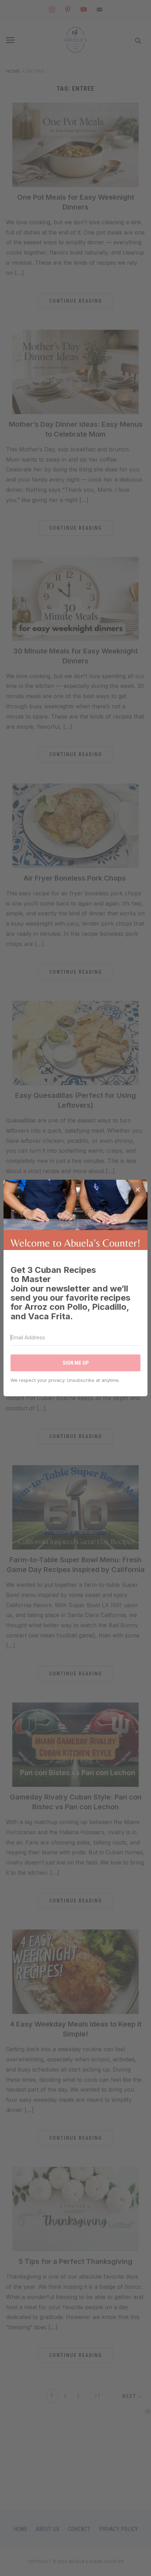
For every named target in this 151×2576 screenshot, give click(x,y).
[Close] (138, 1190)
